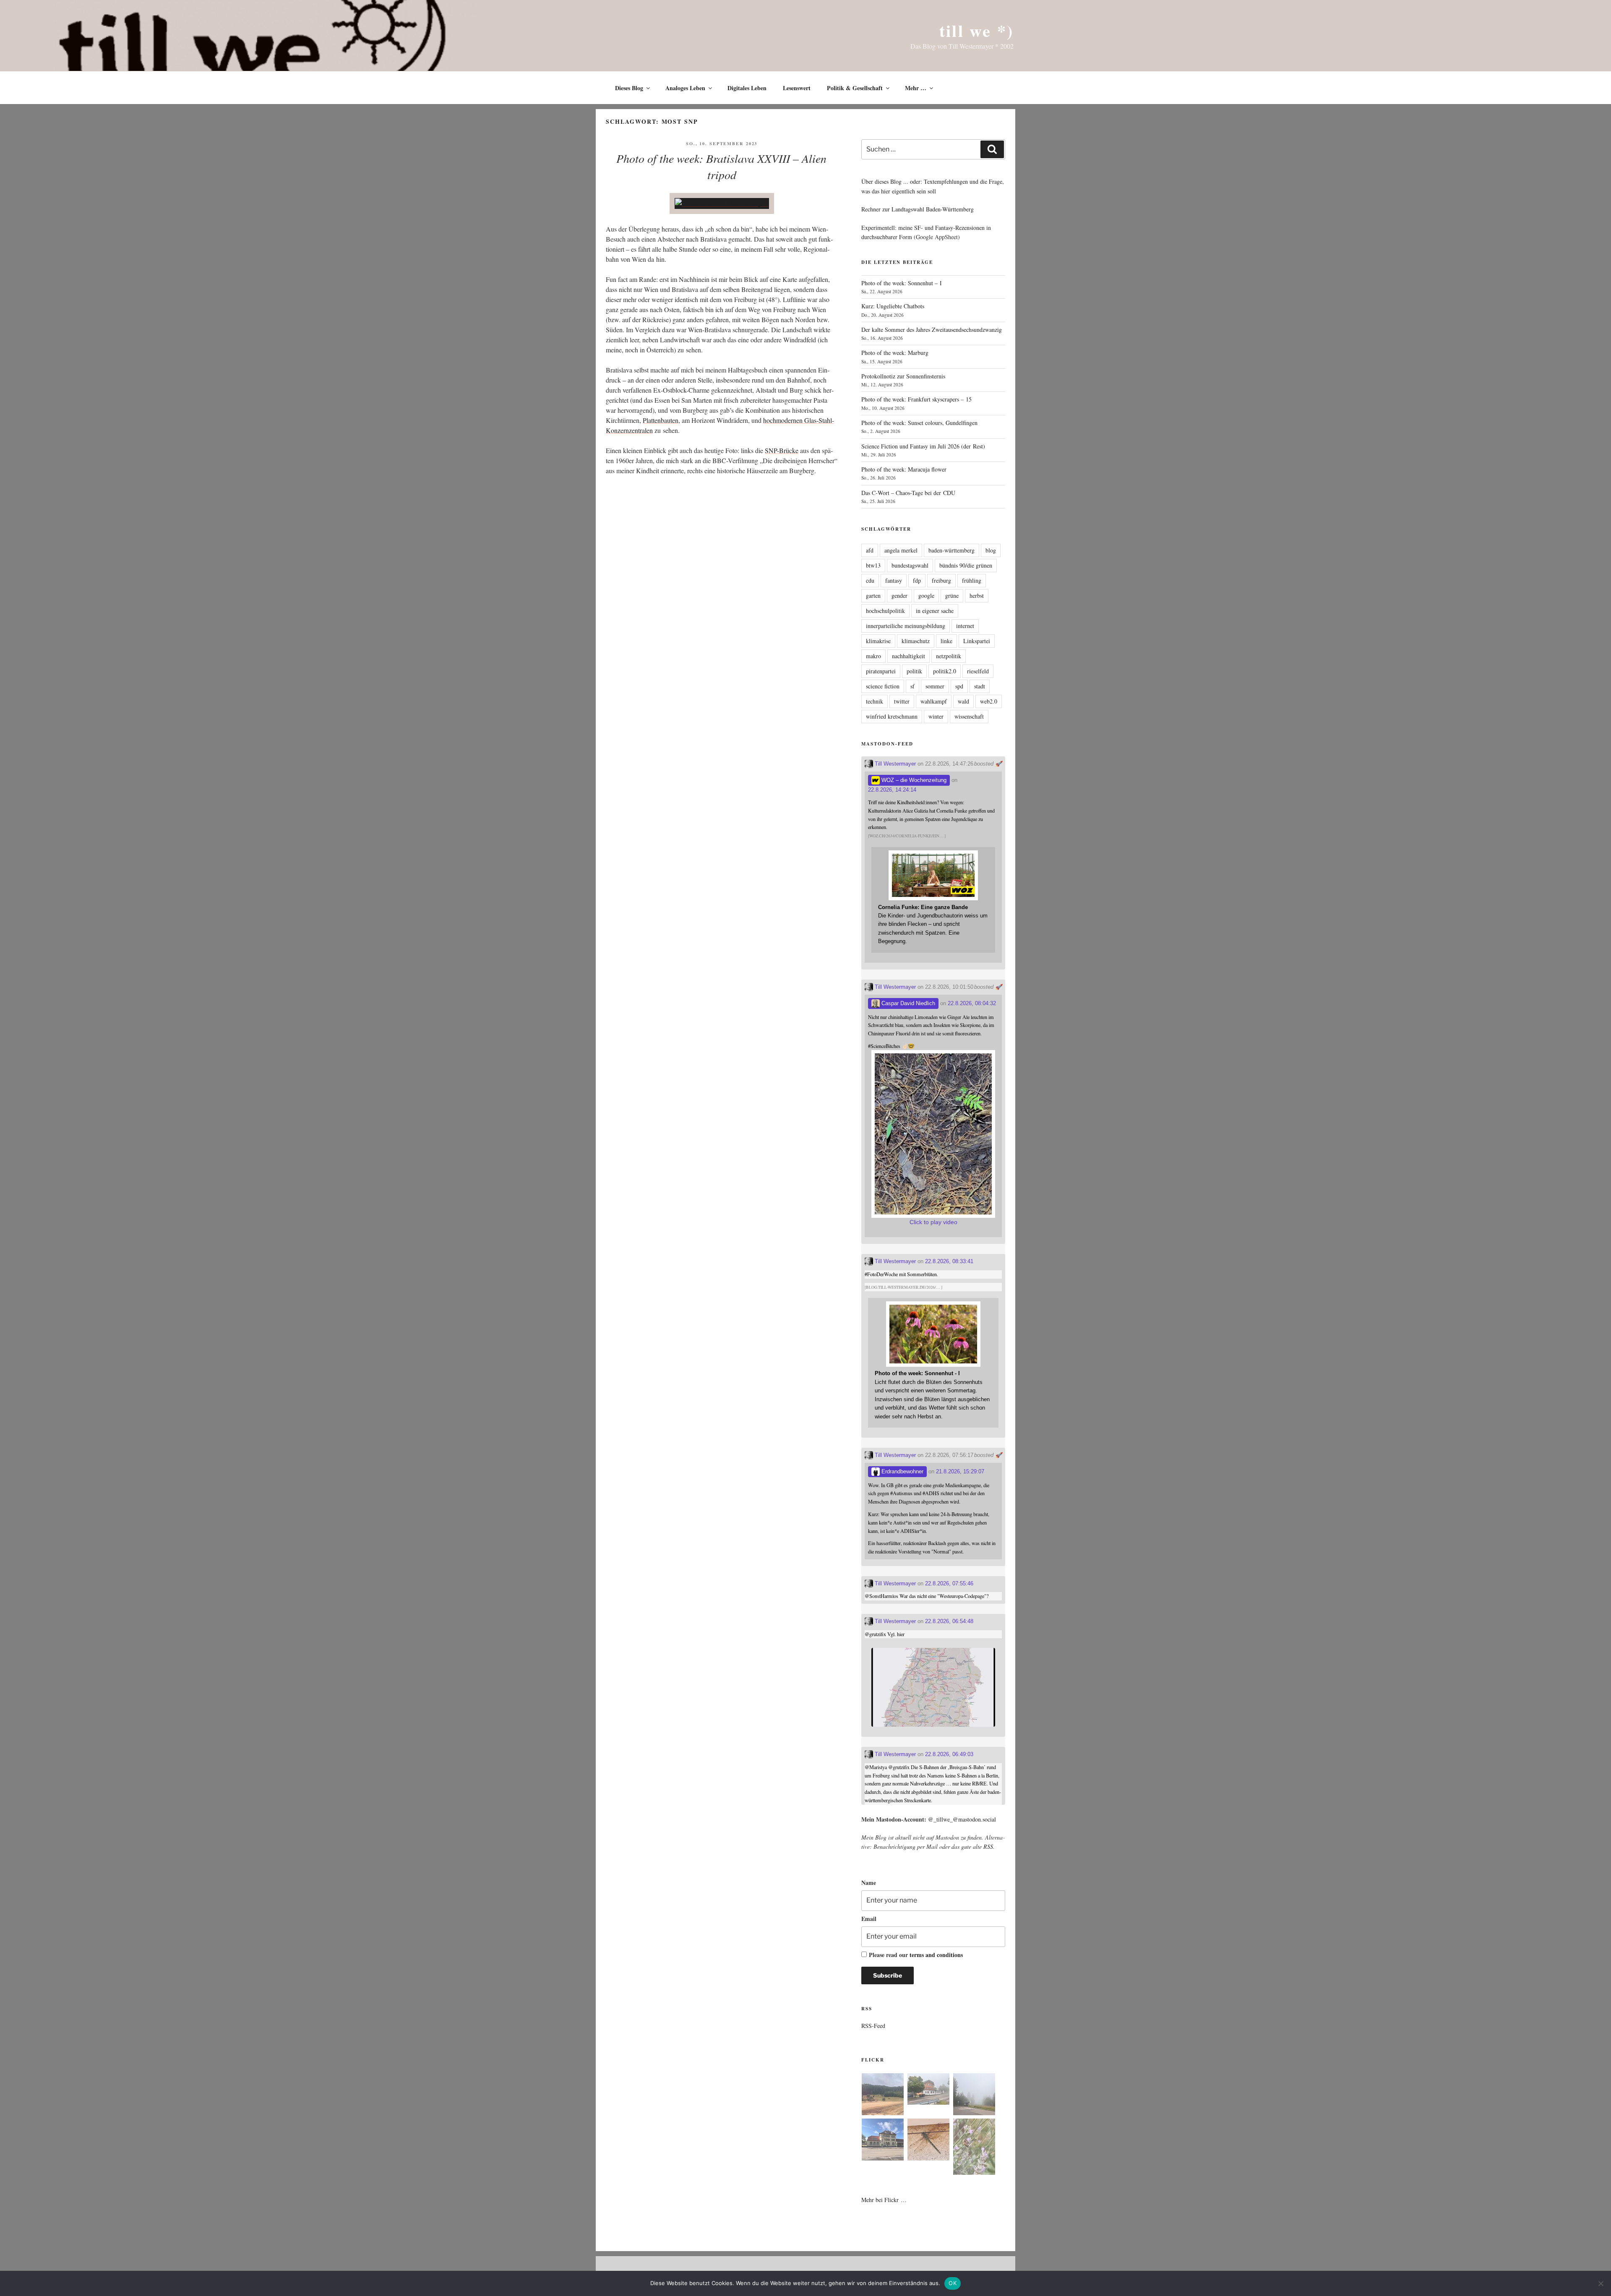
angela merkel (901, 550)
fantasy (894, 580)
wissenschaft (969, 716)
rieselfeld (978, 671)
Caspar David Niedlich (907, 1003)
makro (873, 656)
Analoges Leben (685, 88)
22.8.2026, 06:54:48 (949, 1621)
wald (963, 701)
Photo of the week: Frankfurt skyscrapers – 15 (916, 399)
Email (869, 1919)
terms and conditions (936, 1955)
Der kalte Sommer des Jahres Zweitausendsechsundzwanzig (932, 330)
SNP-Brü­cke (782, 450)
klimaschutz (916, 641)
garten (873, 596)
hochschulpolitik (885, 611)
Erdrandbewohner (902, 1471)
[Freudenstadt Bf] (883, 2141)
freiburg (941, 580)
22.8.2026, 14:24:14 (892, 790)
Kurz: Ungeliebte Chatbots (893, 306)
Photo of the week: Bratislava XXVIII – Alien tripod (721, 166)
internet (965, 626)
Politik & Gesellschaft (855, 88)
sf (912, 686)
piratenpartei (881, 671)
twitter (902, 701)
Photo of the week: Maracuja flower (904, 469)
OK (953, 2283)
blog (991, 550)
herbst (977, 596)
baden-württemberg (951, 550)
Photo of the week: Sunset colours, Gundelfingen (919, 423)
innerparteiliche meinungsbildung (906, 626)
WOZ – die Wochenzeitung (913, 780)
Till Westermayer (894, 764)
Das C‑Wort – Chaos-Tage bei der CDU (908, 493)
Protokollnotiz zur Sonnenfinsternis (903, 376)
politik (914, 671)
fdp (917, 580)
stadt (980, 686)
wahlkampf (934, 701)
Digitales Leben (747, 88)
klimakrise (878, 641)
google (926, 596)
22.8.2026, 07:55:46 (949, 1583)
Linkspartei (977, 641)
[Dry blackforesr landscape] (883, 2095)
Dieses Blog (629, 88)
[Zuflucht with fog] (928, 2090)
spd (959, 686)
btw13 (873, 565)
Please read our (916, 1955)
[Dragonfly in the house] (928, 2141)
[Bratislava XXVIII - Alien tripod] (722, 203)
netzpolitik (949, 656)
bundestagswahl (910, 565)
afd (870, 550)
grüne (952, 596)
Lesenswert (797, 88)
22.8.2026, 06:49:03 (949, 1754)
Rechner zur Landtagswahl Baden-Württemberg (918, 209)
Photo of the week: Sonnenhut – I (902, 283)
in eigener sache (935, 611)
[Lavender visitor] (974, 2148)
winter (936, 716)
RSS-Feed (873, 2026)
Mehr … (916, 88)
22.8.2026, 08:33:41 (949, 1261)
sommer (935, 686)
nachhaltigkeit (908, 656)
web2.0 (989, 701)
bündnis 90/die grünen (966, 565)
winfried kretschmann (892, 716)
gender (899, 596)
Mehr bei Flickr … (884, 2200)
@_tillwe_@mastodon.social (962, 1819)
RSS (988, 1846)
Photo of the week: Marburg (895, 353)
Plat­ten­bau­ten (661, 420)
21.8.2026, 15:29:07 (960, 1471)
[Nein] (1601, 2283)
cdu (870, 580)
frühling (972, 580)
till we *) (976, 30)
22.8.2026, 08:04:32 (972, 1003)
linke (946, 641)
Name (869, 1883)
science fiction (883, 686)
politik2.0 (945, 671)
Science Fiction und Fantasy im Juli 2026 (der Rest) (923, 446)
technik (875, 701)
